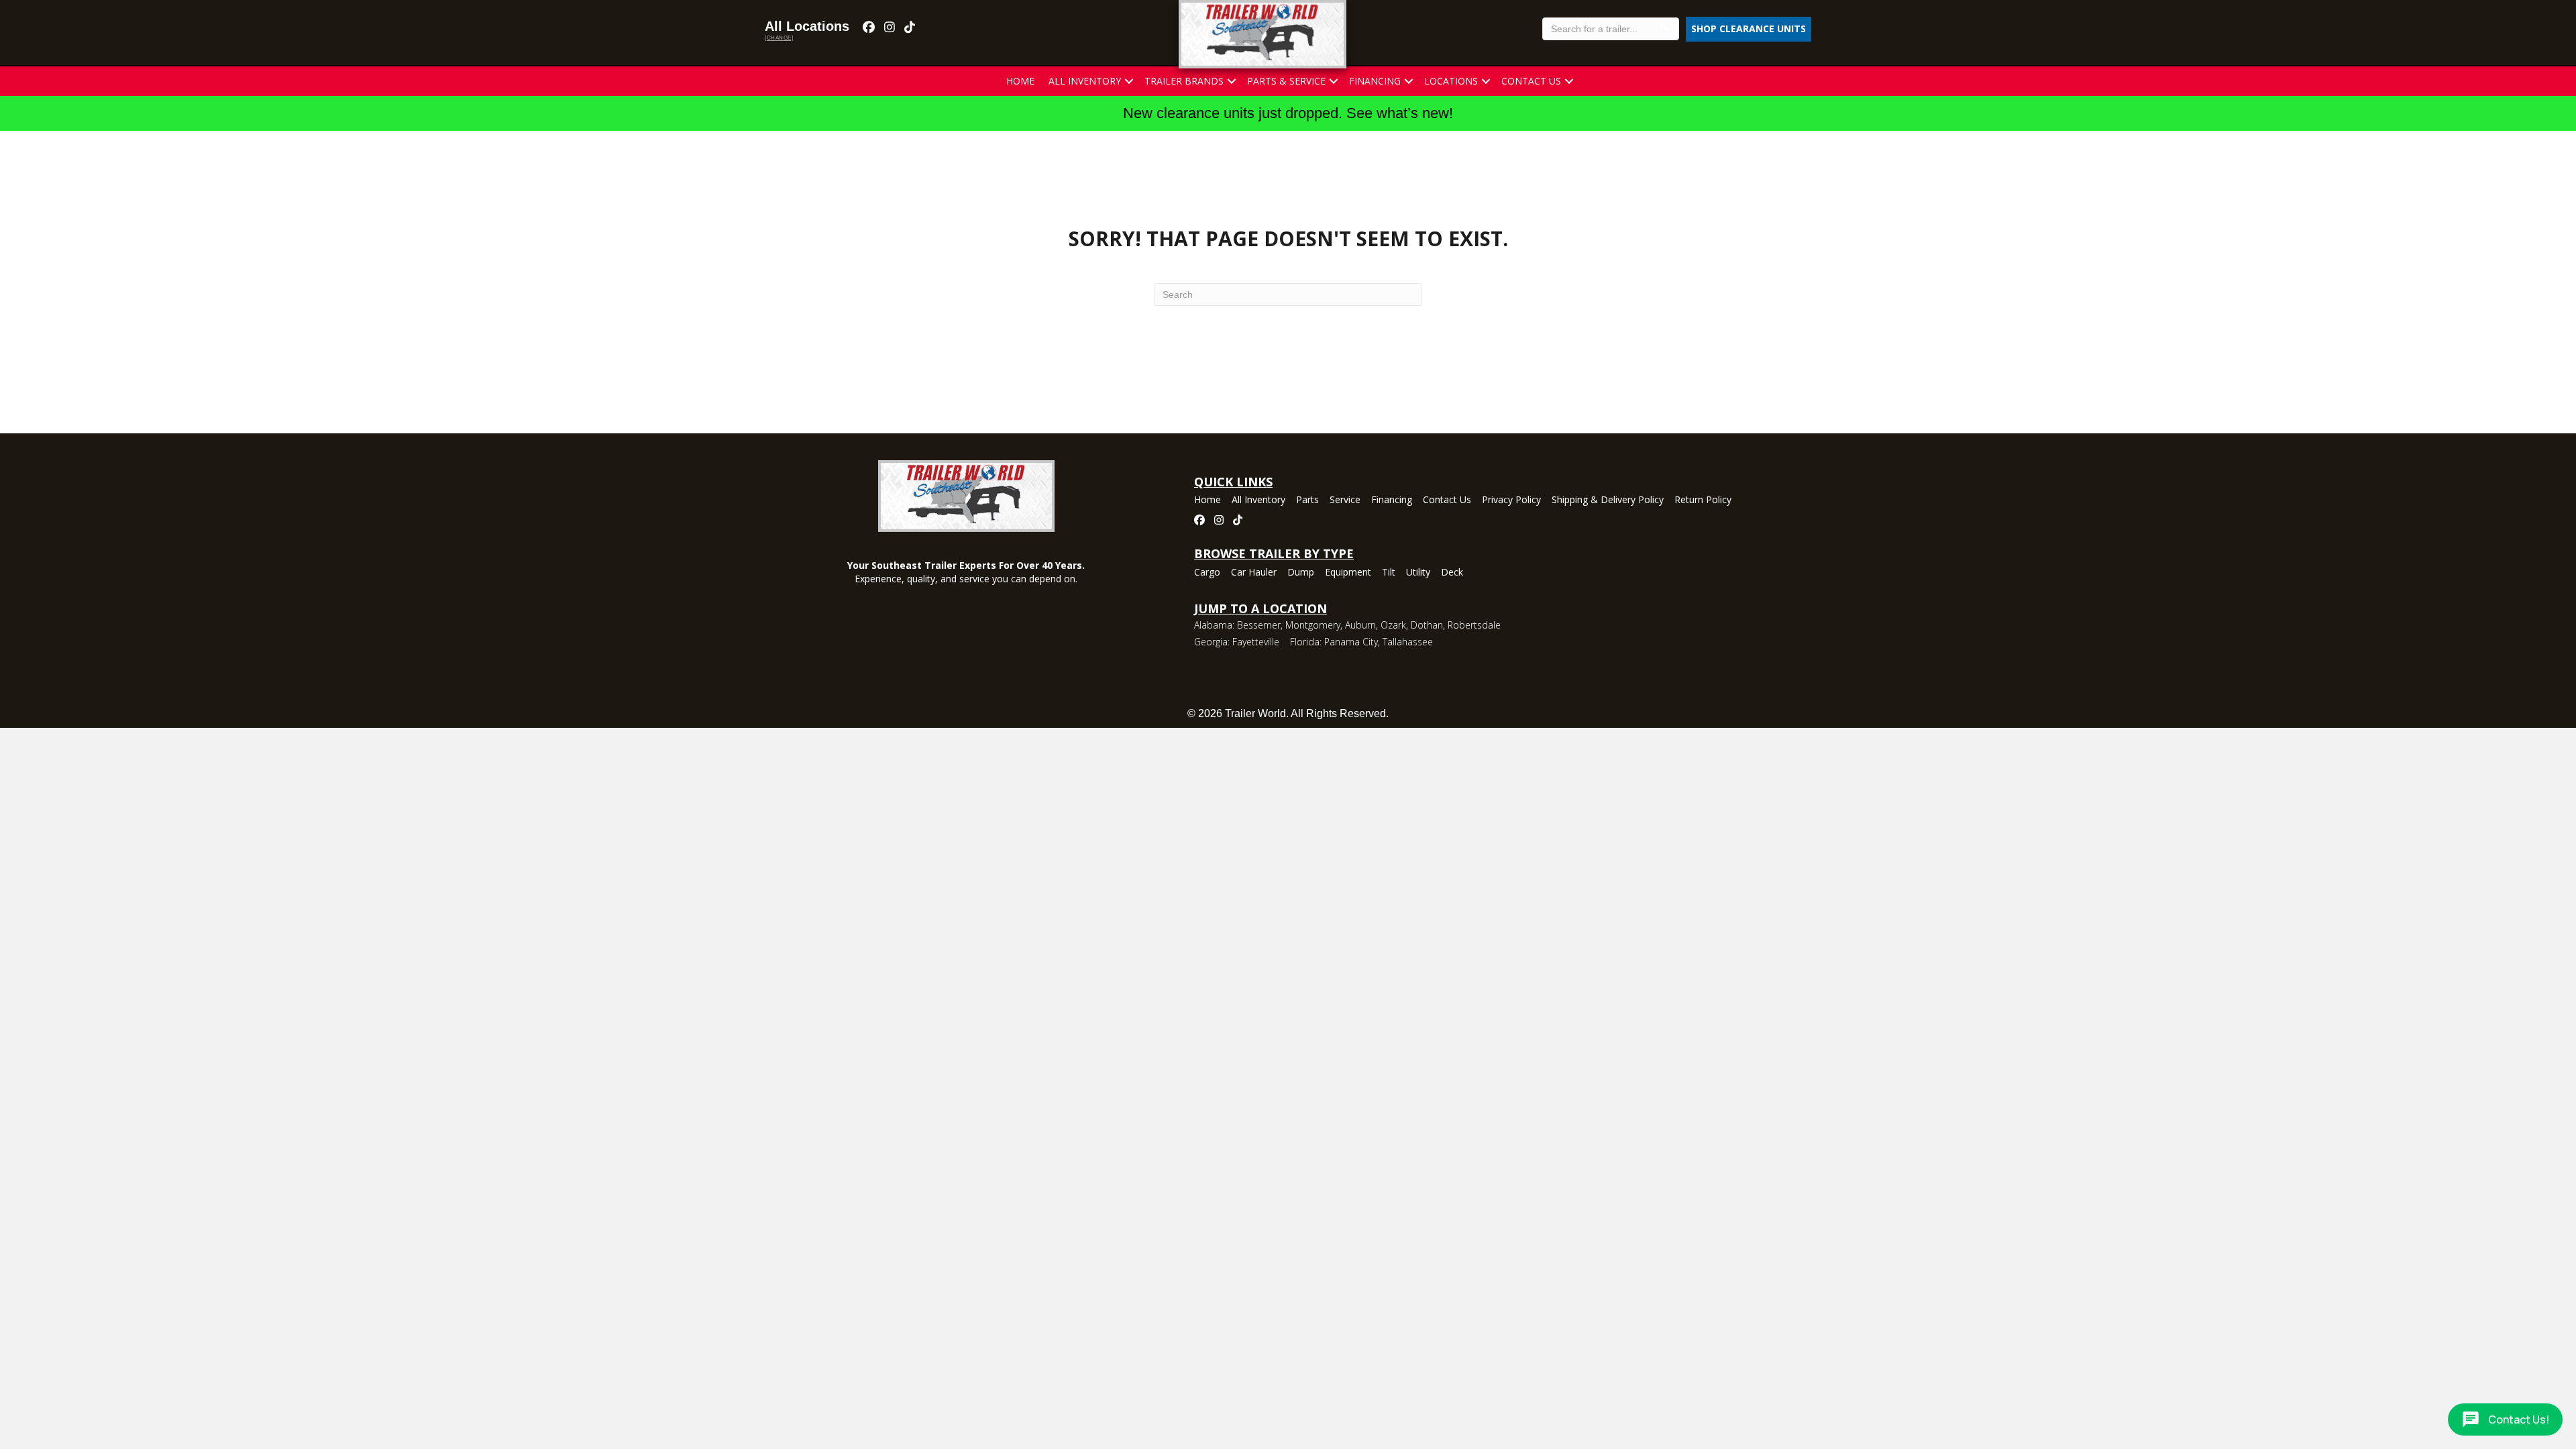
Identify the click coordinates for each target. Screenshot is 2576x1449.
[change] (779, 38)
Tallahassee (1408, 642)
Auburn (1360, 625)
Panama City (1351, 642)
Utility (1418, 573)
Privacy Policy (1511, 500)
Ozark (1393, 625)
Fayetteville (1256, 642)
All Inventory (1085, 81)
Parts (1307, 500)
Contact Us (1531, 81)
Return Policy (1703, 500)
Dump (1301, 573)
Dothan (1427, 625)
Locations (1451, 81)
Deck (1452, 573)
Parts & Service (1286, 81)
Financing (1375, 81)
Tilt (1389, 573)
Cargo (1207, 573)
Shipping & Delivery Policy (1608, 500)
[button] (1129, 81)
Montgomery (1313, 625)
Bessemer (1259, 625)
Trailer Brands (1184, 81)
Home (1020, 81)
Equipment (1348, 573)
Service (1345, 500)
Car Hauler (1254, 573)
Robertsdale (1474, 625)
